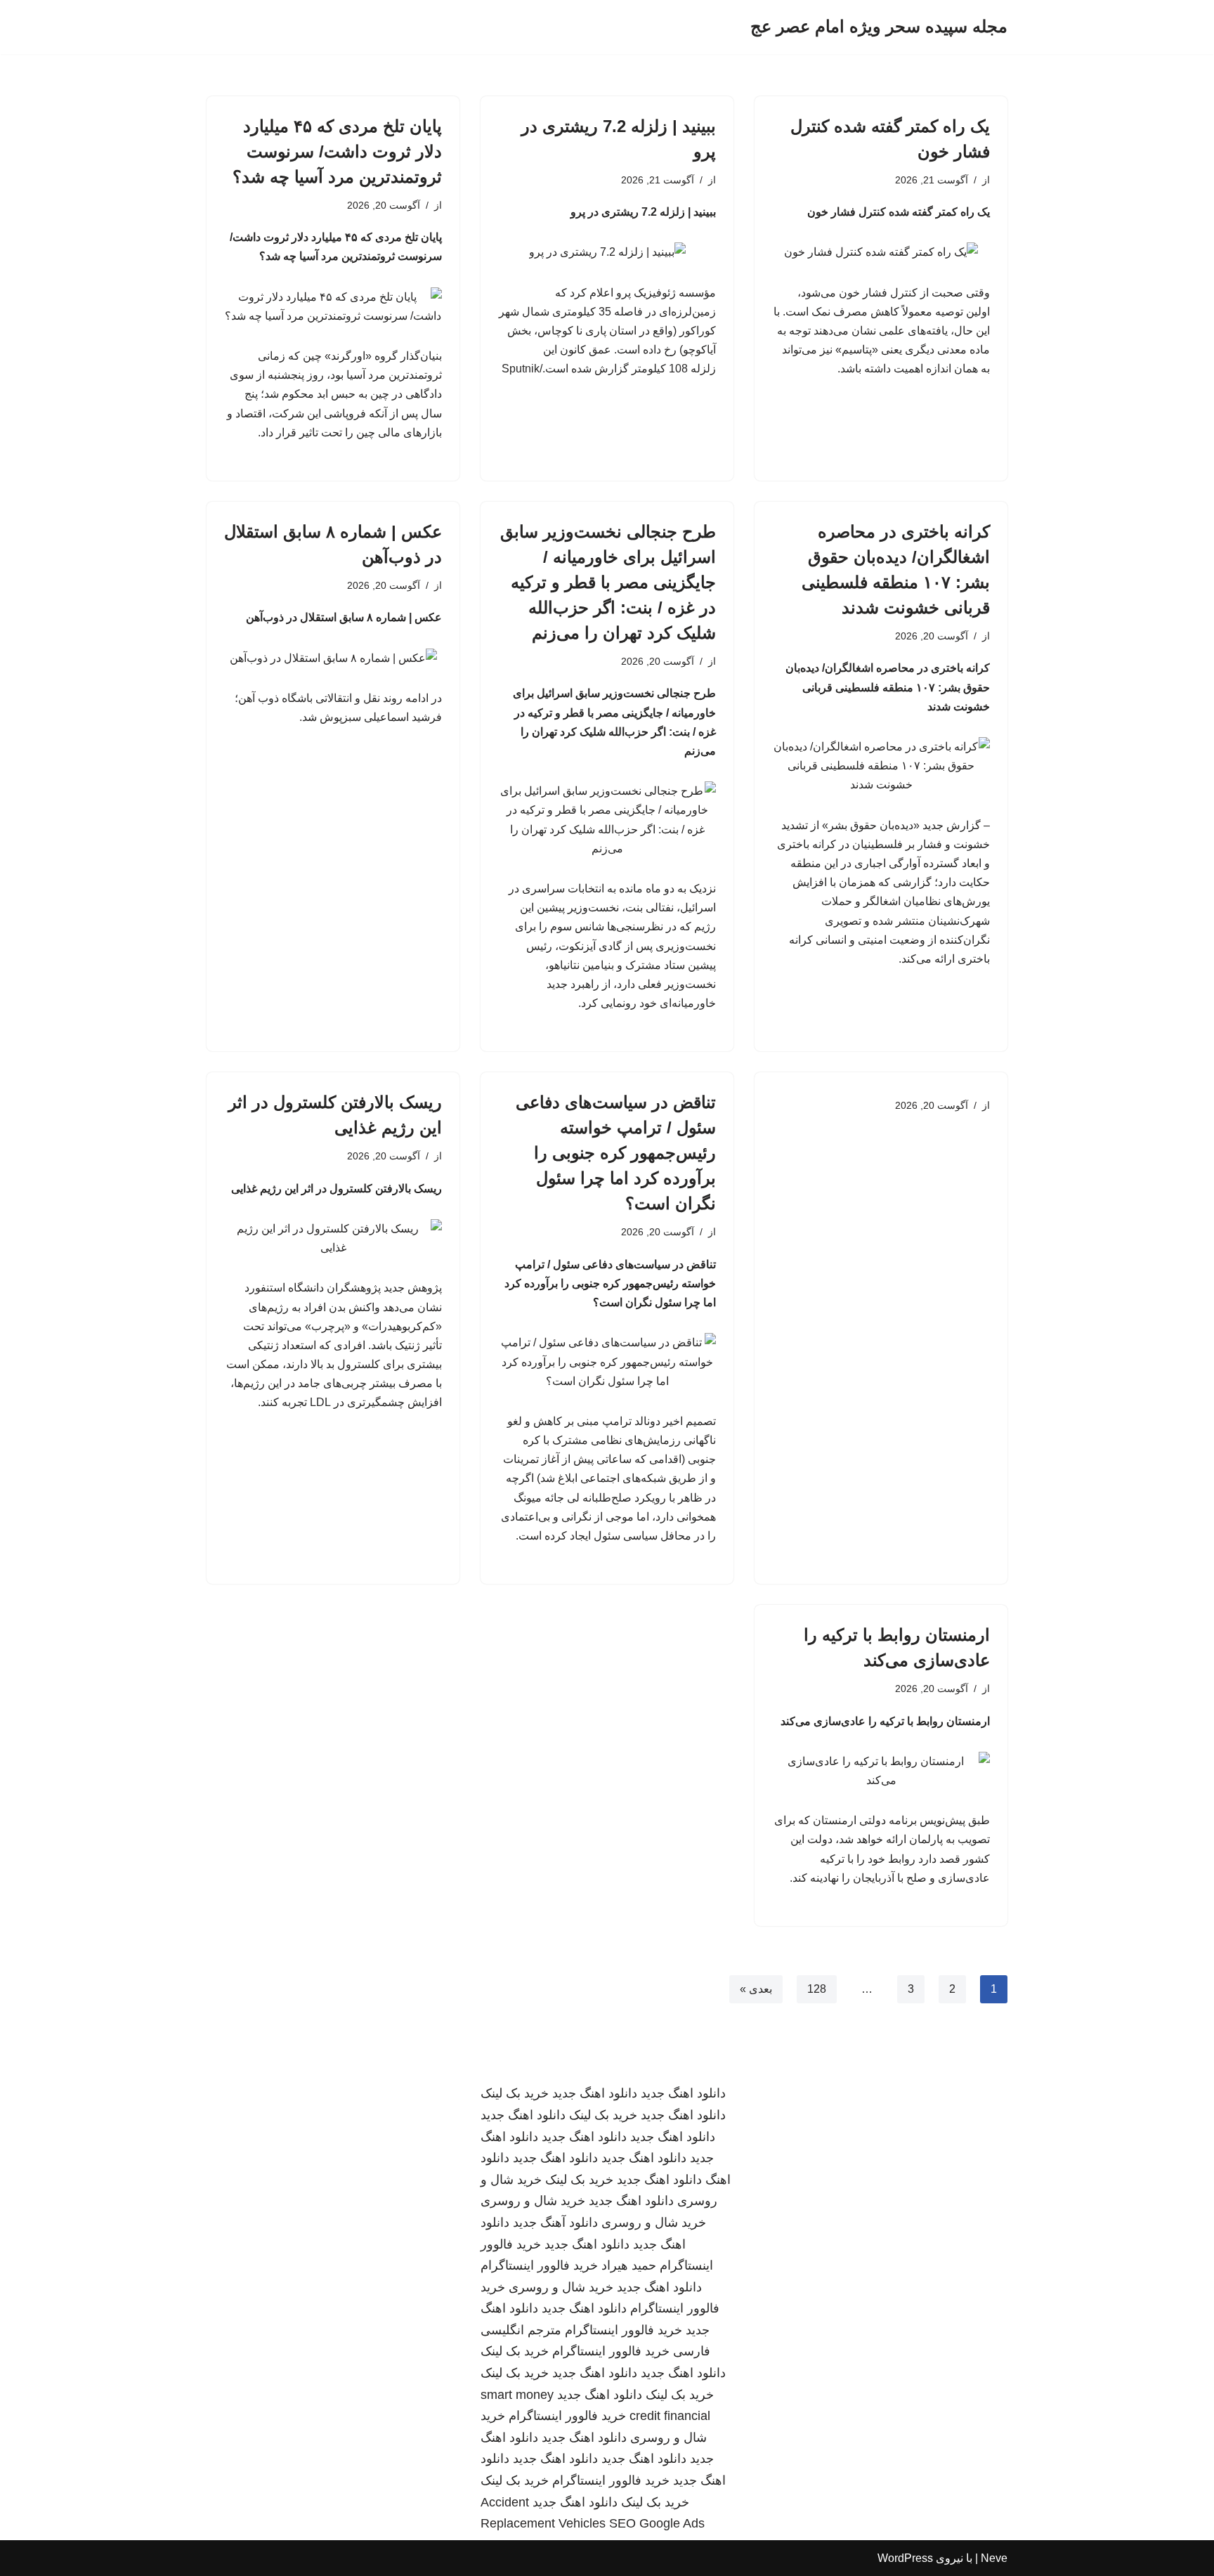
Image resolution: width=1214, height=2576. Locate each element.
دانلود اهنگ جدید (683, 2093)
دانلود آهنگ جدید (555, 2223)
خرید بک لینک (515, 2093)
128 (817, 1989)
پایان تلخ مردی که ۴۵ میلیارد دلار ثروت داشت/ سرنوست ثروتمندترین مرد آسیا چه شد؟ (337, 151)
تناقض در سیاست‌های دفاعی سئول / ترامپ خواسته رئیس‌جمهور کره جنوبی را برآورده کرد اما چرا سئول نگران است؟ (616, 1153)
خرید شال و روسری (533, 2201)
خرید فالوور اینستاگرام (539, 2265)
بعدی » (756, 1989)
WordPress (905, 2558)
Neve (994, 2558)
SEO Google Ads (657, 2523)
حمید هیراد (629, 2265)
